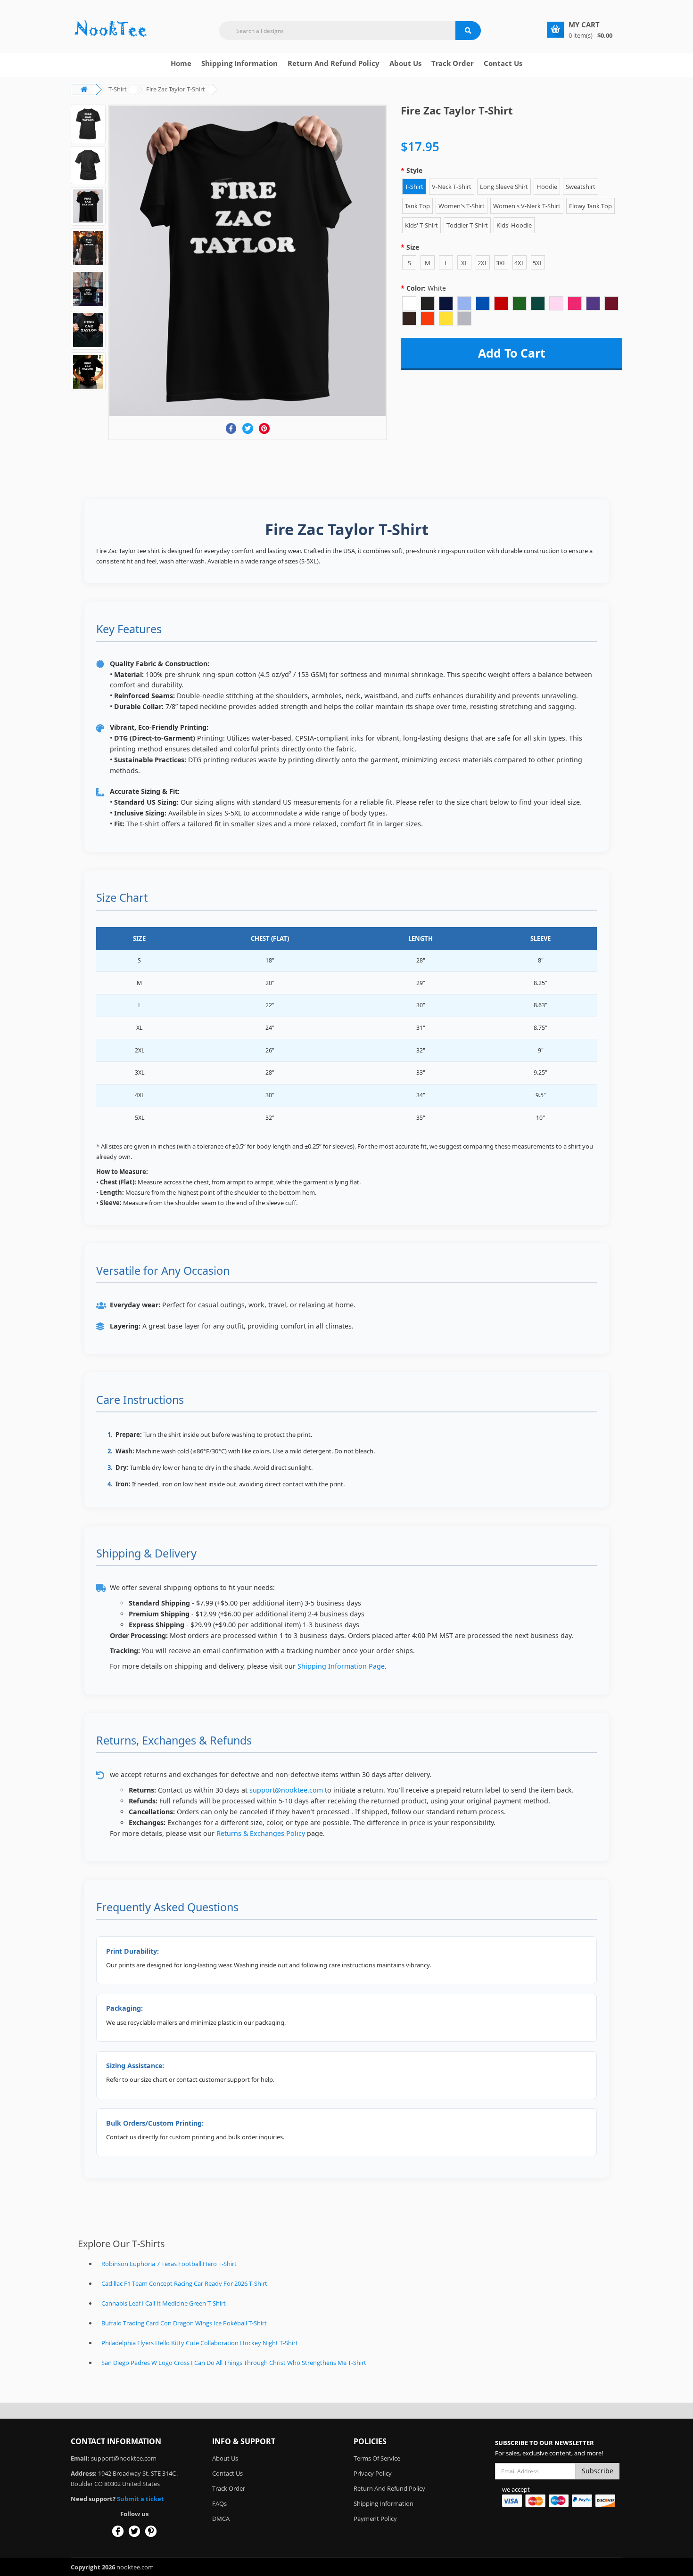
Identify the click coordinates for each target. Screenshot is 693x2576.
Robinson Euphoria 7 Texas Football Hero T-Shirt (169, 2264)
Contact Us (503, 63)
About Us (225, 2458)
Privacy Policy (373, 2473)
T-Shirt (118, 89)
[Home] (111, 29)
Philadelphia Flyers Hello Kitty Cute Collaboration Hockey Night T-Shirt (200, 2343)
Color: (426, 288)
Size (413, 247)
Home (181, 63)
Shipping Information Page (341, 1666)
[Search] (468, 31)
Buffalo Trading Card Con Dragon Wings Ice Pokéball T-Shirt (184, 2323)
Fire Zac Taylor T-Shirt (176, 89)
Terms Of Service (377, 2458)
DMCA (221, 2519)
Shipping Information (239, 63)
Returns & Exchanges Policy (261, 1833)
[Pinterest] (264, 428)
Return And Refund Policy (334, 63)
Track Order (453, 63)
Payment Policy (375, 2519)
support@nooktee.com (286, 1790)
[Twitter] (248, 428)
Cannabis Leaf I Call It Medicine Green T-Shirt (164, 2303)
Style (414, 170)
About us (405, 63)
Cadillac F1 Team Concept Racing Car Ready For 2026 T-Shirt (184, 2283)
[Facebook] (231, 428)
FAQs (219, 2503)
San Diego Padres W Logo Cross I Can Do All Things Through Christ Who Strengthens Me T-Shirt (234, 2363)
